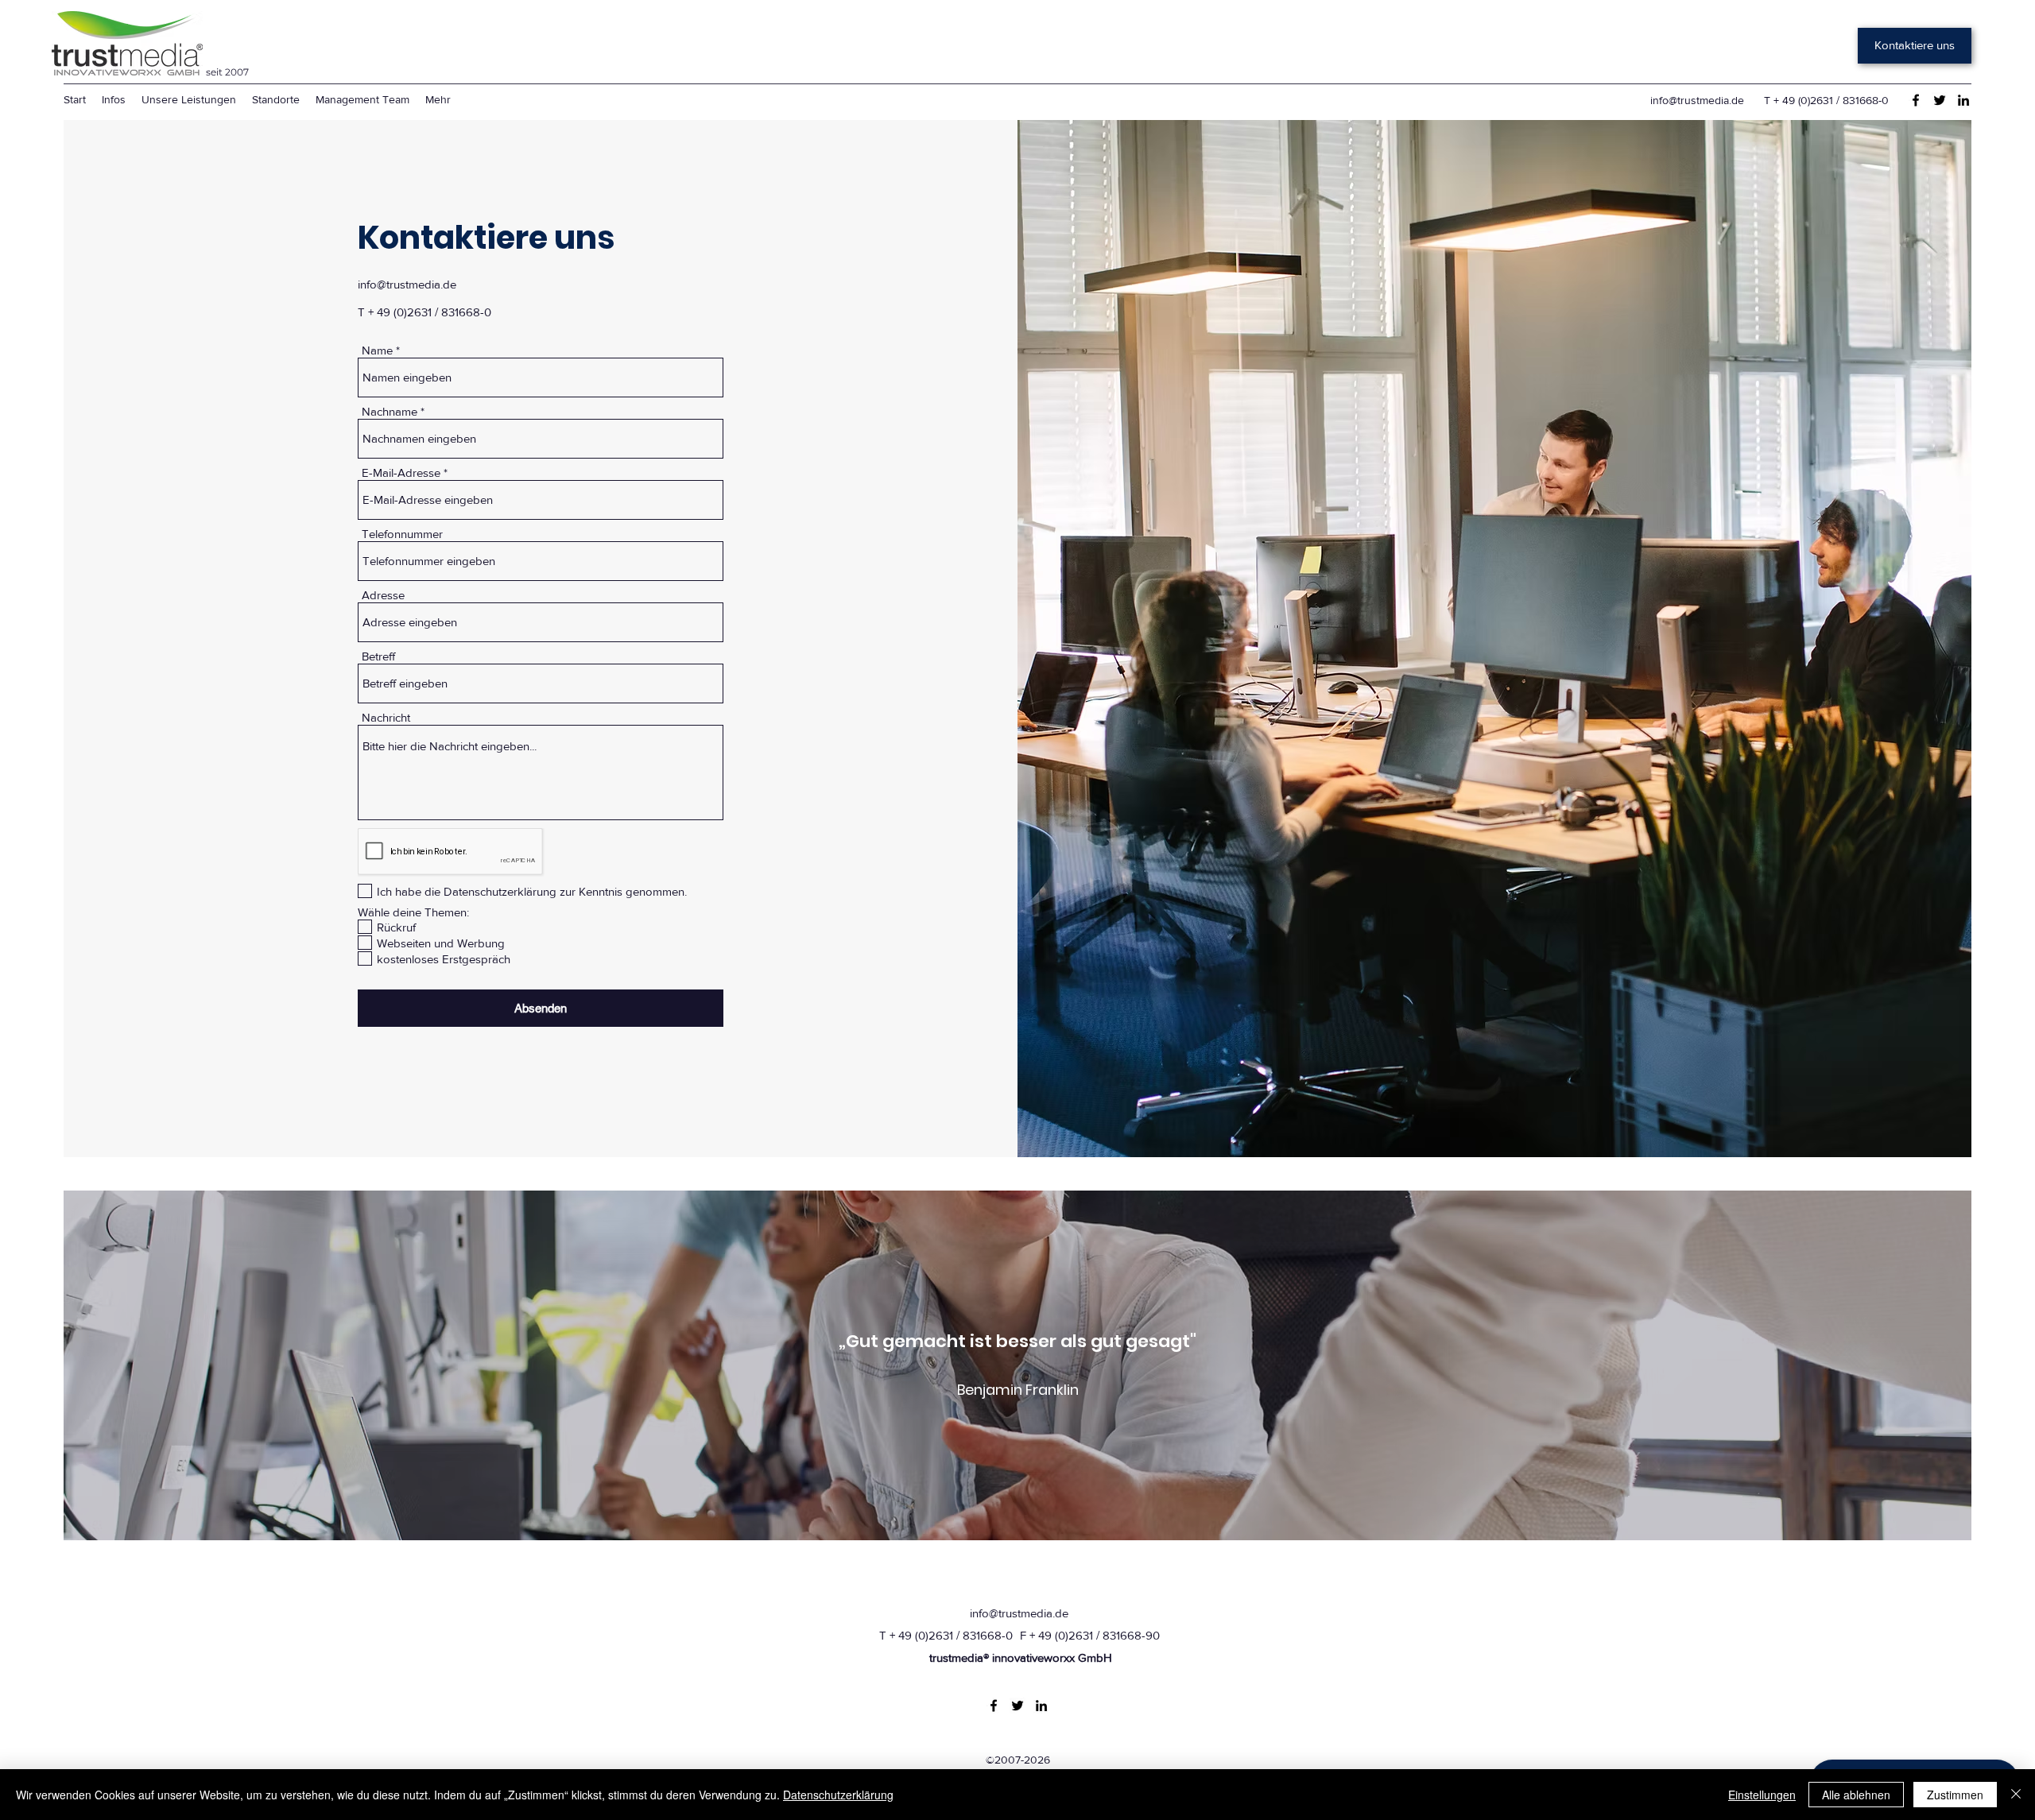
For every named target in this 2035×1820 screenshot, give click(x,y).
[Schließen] (2016, 1795)
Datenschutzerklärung (838, 1795)
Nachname (390, 411)
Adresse (383, 595)
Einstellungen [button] (1762, 1795)
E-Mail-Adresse (401, 472)
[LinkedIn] (1963, 100)
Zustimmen (1955, 1795)
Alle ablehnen (1856, 1795)
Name (377, 350)
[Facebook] (1916, 100)
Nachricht (386, 717)
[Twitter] (1940, 100)
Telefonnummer (402, 534)
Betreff (378, 656)
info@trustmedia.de (1697, 100)
